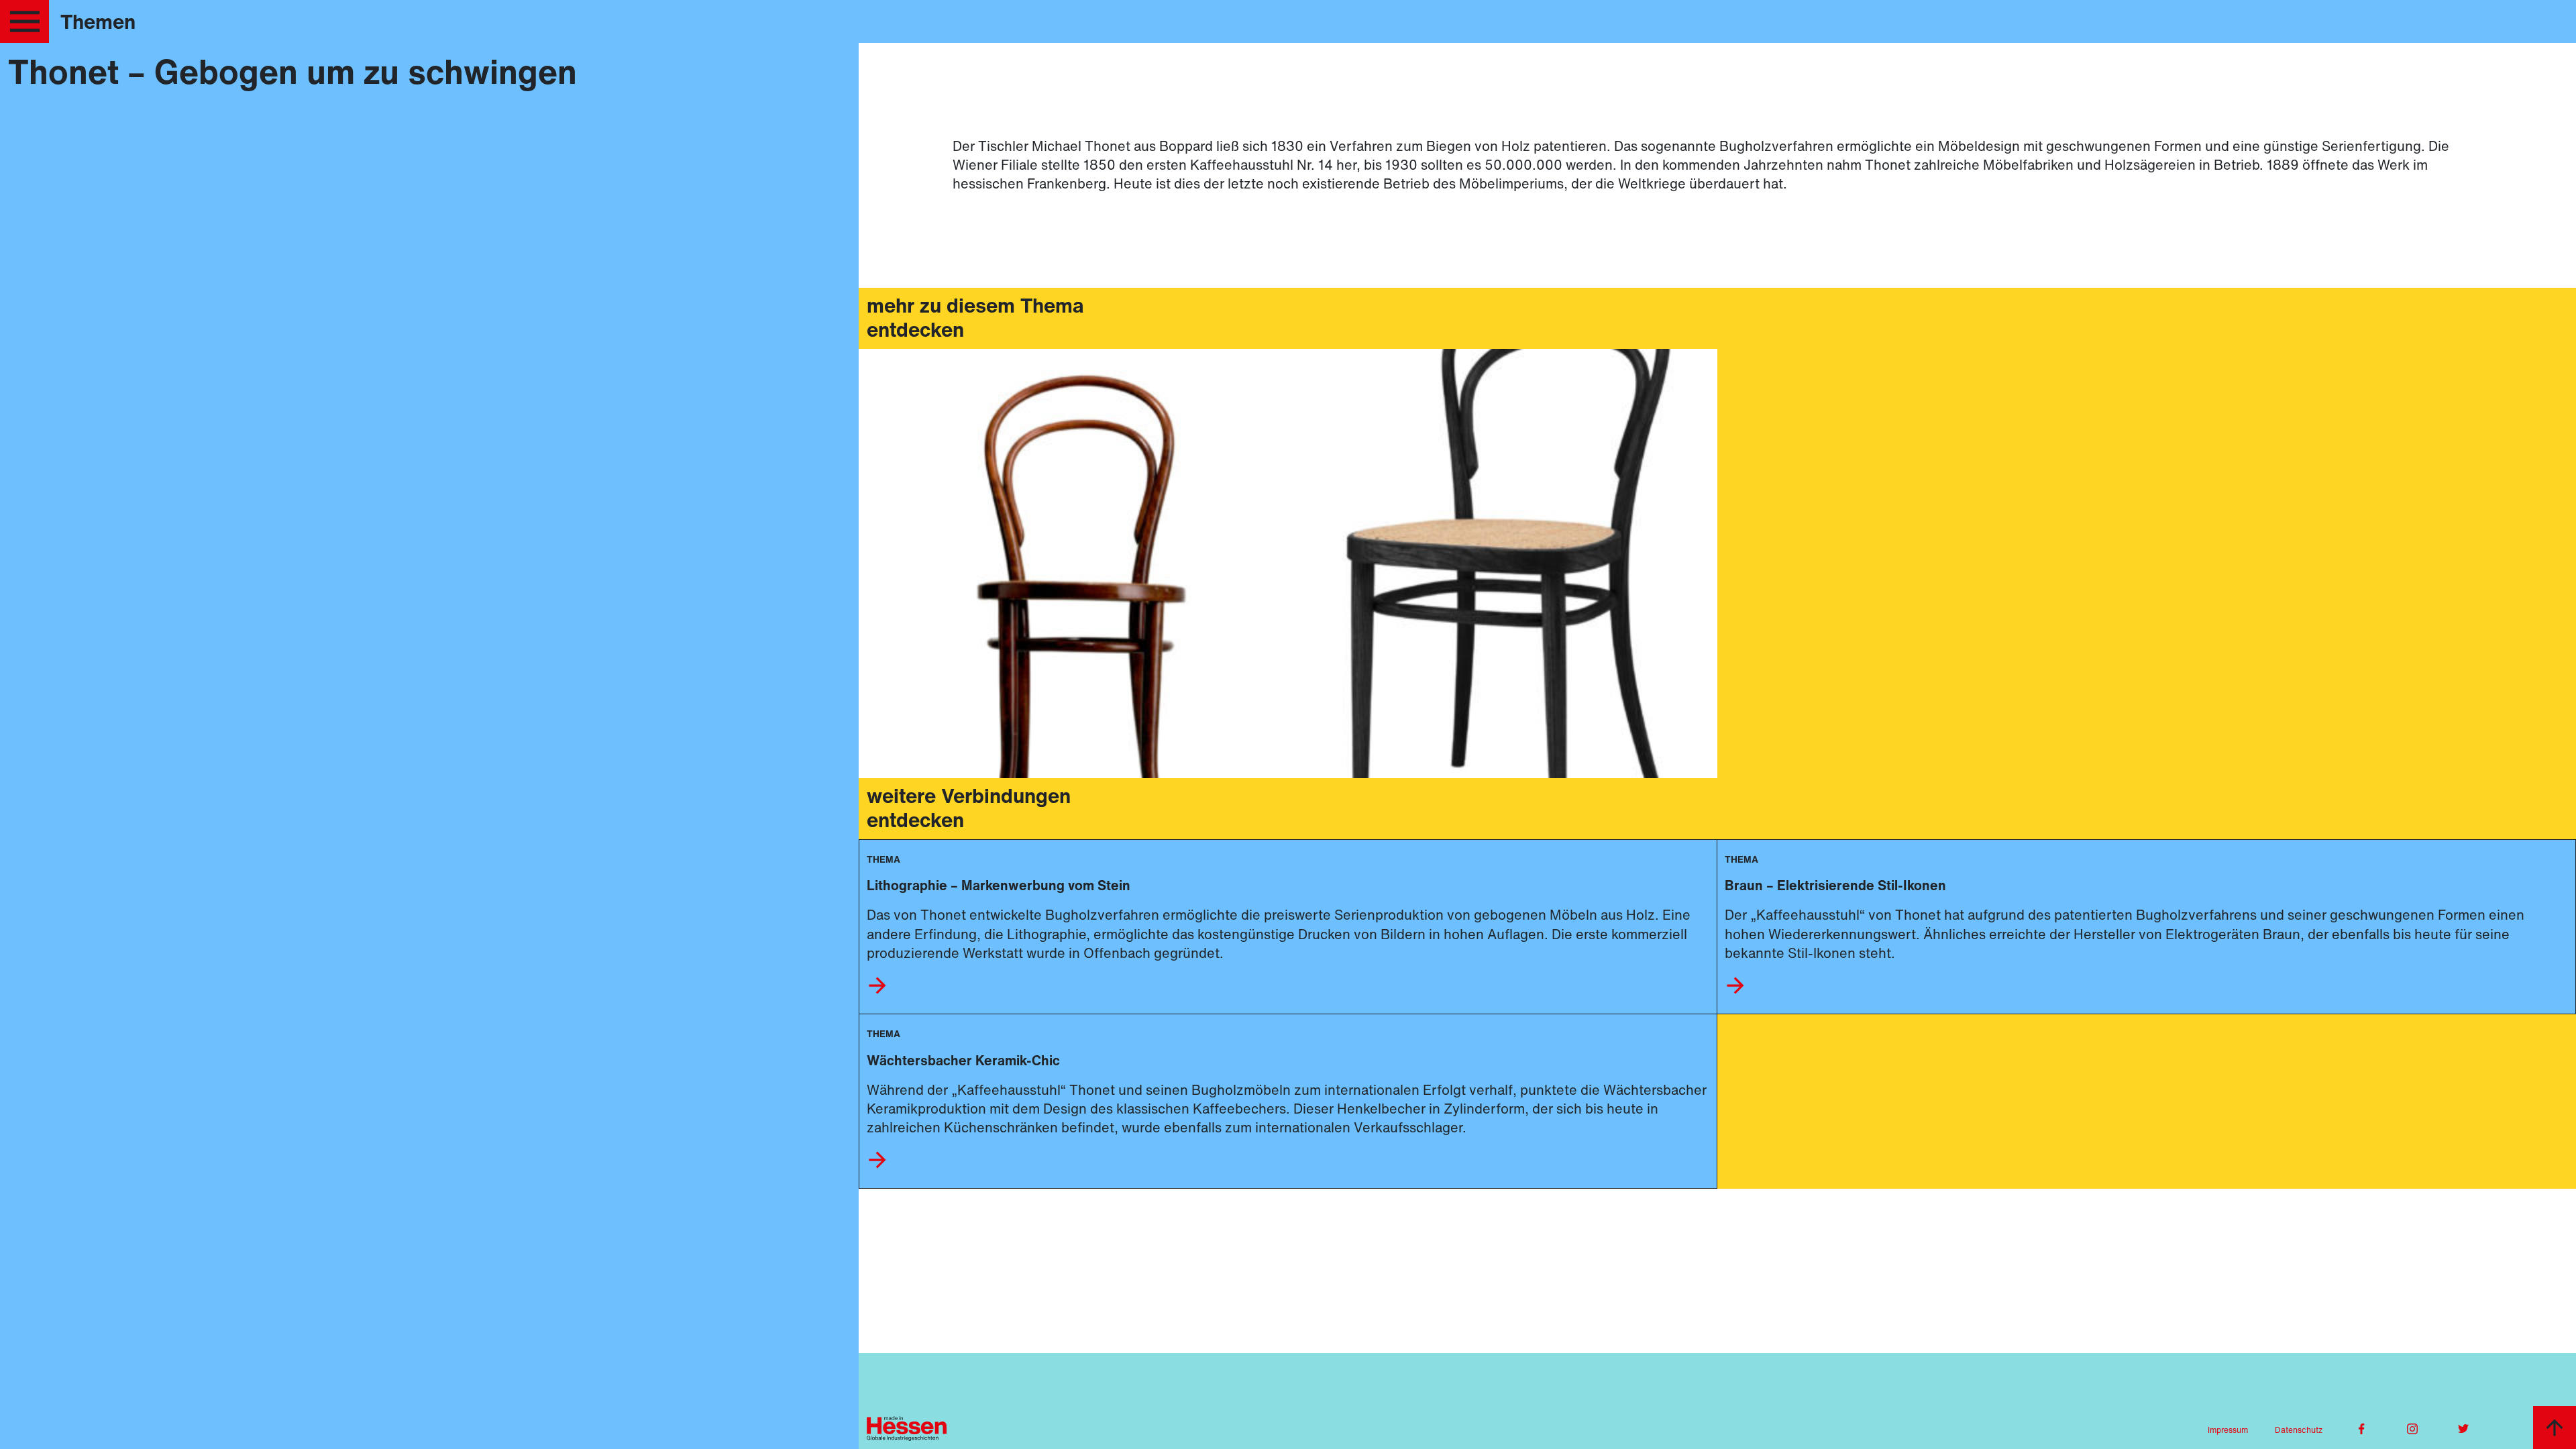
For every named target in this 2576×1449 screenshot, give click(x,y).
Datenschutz (2299, 1430)
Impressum (2228, 1430)
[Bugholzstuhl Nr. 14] (1073, 563)
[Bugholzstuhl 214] (1503, 563)
